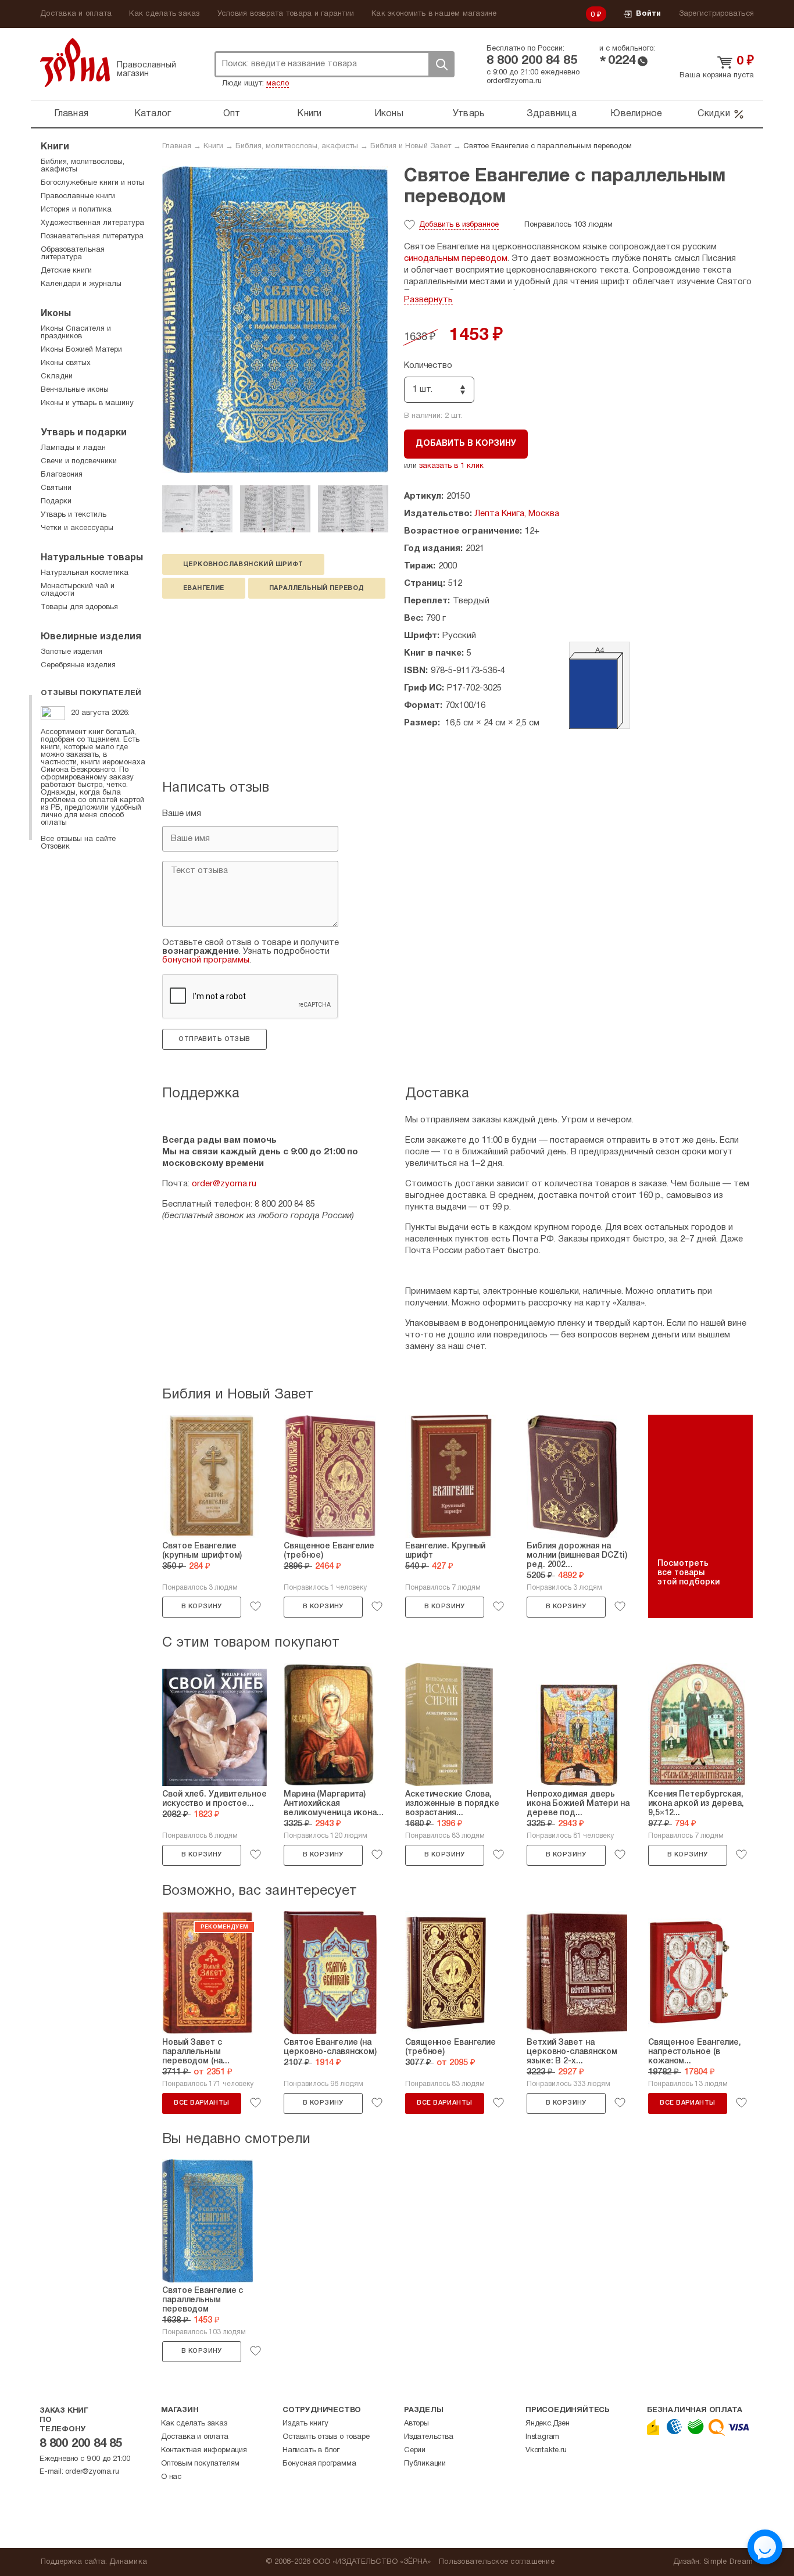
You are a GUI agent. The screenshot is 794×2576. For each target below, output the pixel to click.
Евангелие (204, 588)
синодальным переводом (456, 259)
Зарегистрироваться (717, 14)
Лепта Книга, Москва (517, 514)
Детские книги (66, 271)
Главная (71, 114)
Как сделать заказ (164, 14)
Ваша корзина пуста (717, 76)
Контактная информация (204, 2450)
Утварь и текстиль (74, 515)
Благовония (62, 475)
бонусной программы (206, 960)
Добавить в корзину (466, 444)
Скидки (714, 114)
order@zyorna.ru (514, 81)
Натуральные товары (92, 558)
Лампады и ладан (73, 448)
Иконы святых (66, 363)
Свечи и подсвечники (79, 461)
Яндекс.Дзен (548, 2424)
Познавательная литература (92, 237)
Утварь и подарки (84, 433)
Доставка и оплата (76, 14)
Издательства (429, 2437)
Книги (309, 114)
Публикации (425, 2464)
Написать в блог (311, 2450)
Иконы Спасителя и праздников (76, 333)
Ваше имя (182, 814)
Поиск (441, 64)
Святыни (56, 488)
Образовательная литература (73, 254)
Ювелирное (636, 114)
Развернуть (428, 300)
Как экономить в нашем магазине (434, 14)
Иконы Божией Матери (81, 350)
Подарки (56, 502)
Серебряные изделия (78, 666)
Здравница (552, 114)
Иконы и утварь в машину (87, 403)
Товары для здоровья (79, 607)
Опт (232, 114)
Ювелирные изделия (91, 637)
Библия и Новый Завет (411, 146)
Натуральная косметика (85, 573)
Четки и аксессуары (77, 528)
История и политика (76, 210)
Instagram (542, 2437)
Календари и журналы (81, 284)
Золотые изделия (71, 652)
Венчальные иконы (75, 390)
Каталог (153, 114)
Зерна (75, 62)
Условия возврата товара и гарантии (286, 14)
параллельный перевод (317, 588)
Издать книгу (305, 2424)
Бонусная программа (319, 2464)
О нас (171, 2477)
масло (278, 84)
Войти (648, 14)
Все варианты (201, 2103)
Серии (415, 2450)
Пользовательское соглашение (497, 2562)
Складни (57, 377)
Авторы (416, 2424)
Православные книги (78, 196)
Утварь (469, 114)
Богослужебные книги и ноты (92, 183)
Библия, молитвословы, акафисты (297, 146)
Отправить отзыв (214, 1039)
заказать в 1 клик (451, 466)
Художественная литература (92, 223)
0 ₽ (596, 15)
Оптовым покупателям (200, 2464)
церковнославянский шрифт (243, 564)
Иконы (389, 114)
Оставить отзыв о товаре (326, 2437)
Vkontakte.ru (546, 2450)
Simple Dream (728, 2562)
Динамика (128, 2562)
